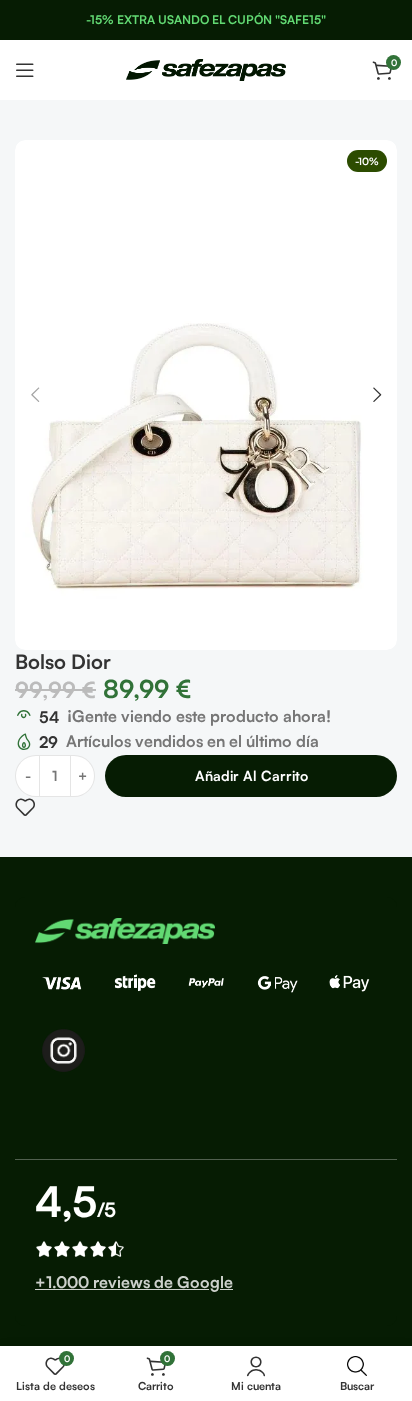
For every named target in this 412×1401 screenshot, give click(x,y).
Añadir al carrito (251, 775)
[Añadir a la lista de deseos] (25, 807)
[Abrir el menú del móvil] (25, 70)
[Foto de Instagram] (63, 1050)
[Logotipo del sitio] (206, 68)
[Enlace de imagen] (125, 929)
